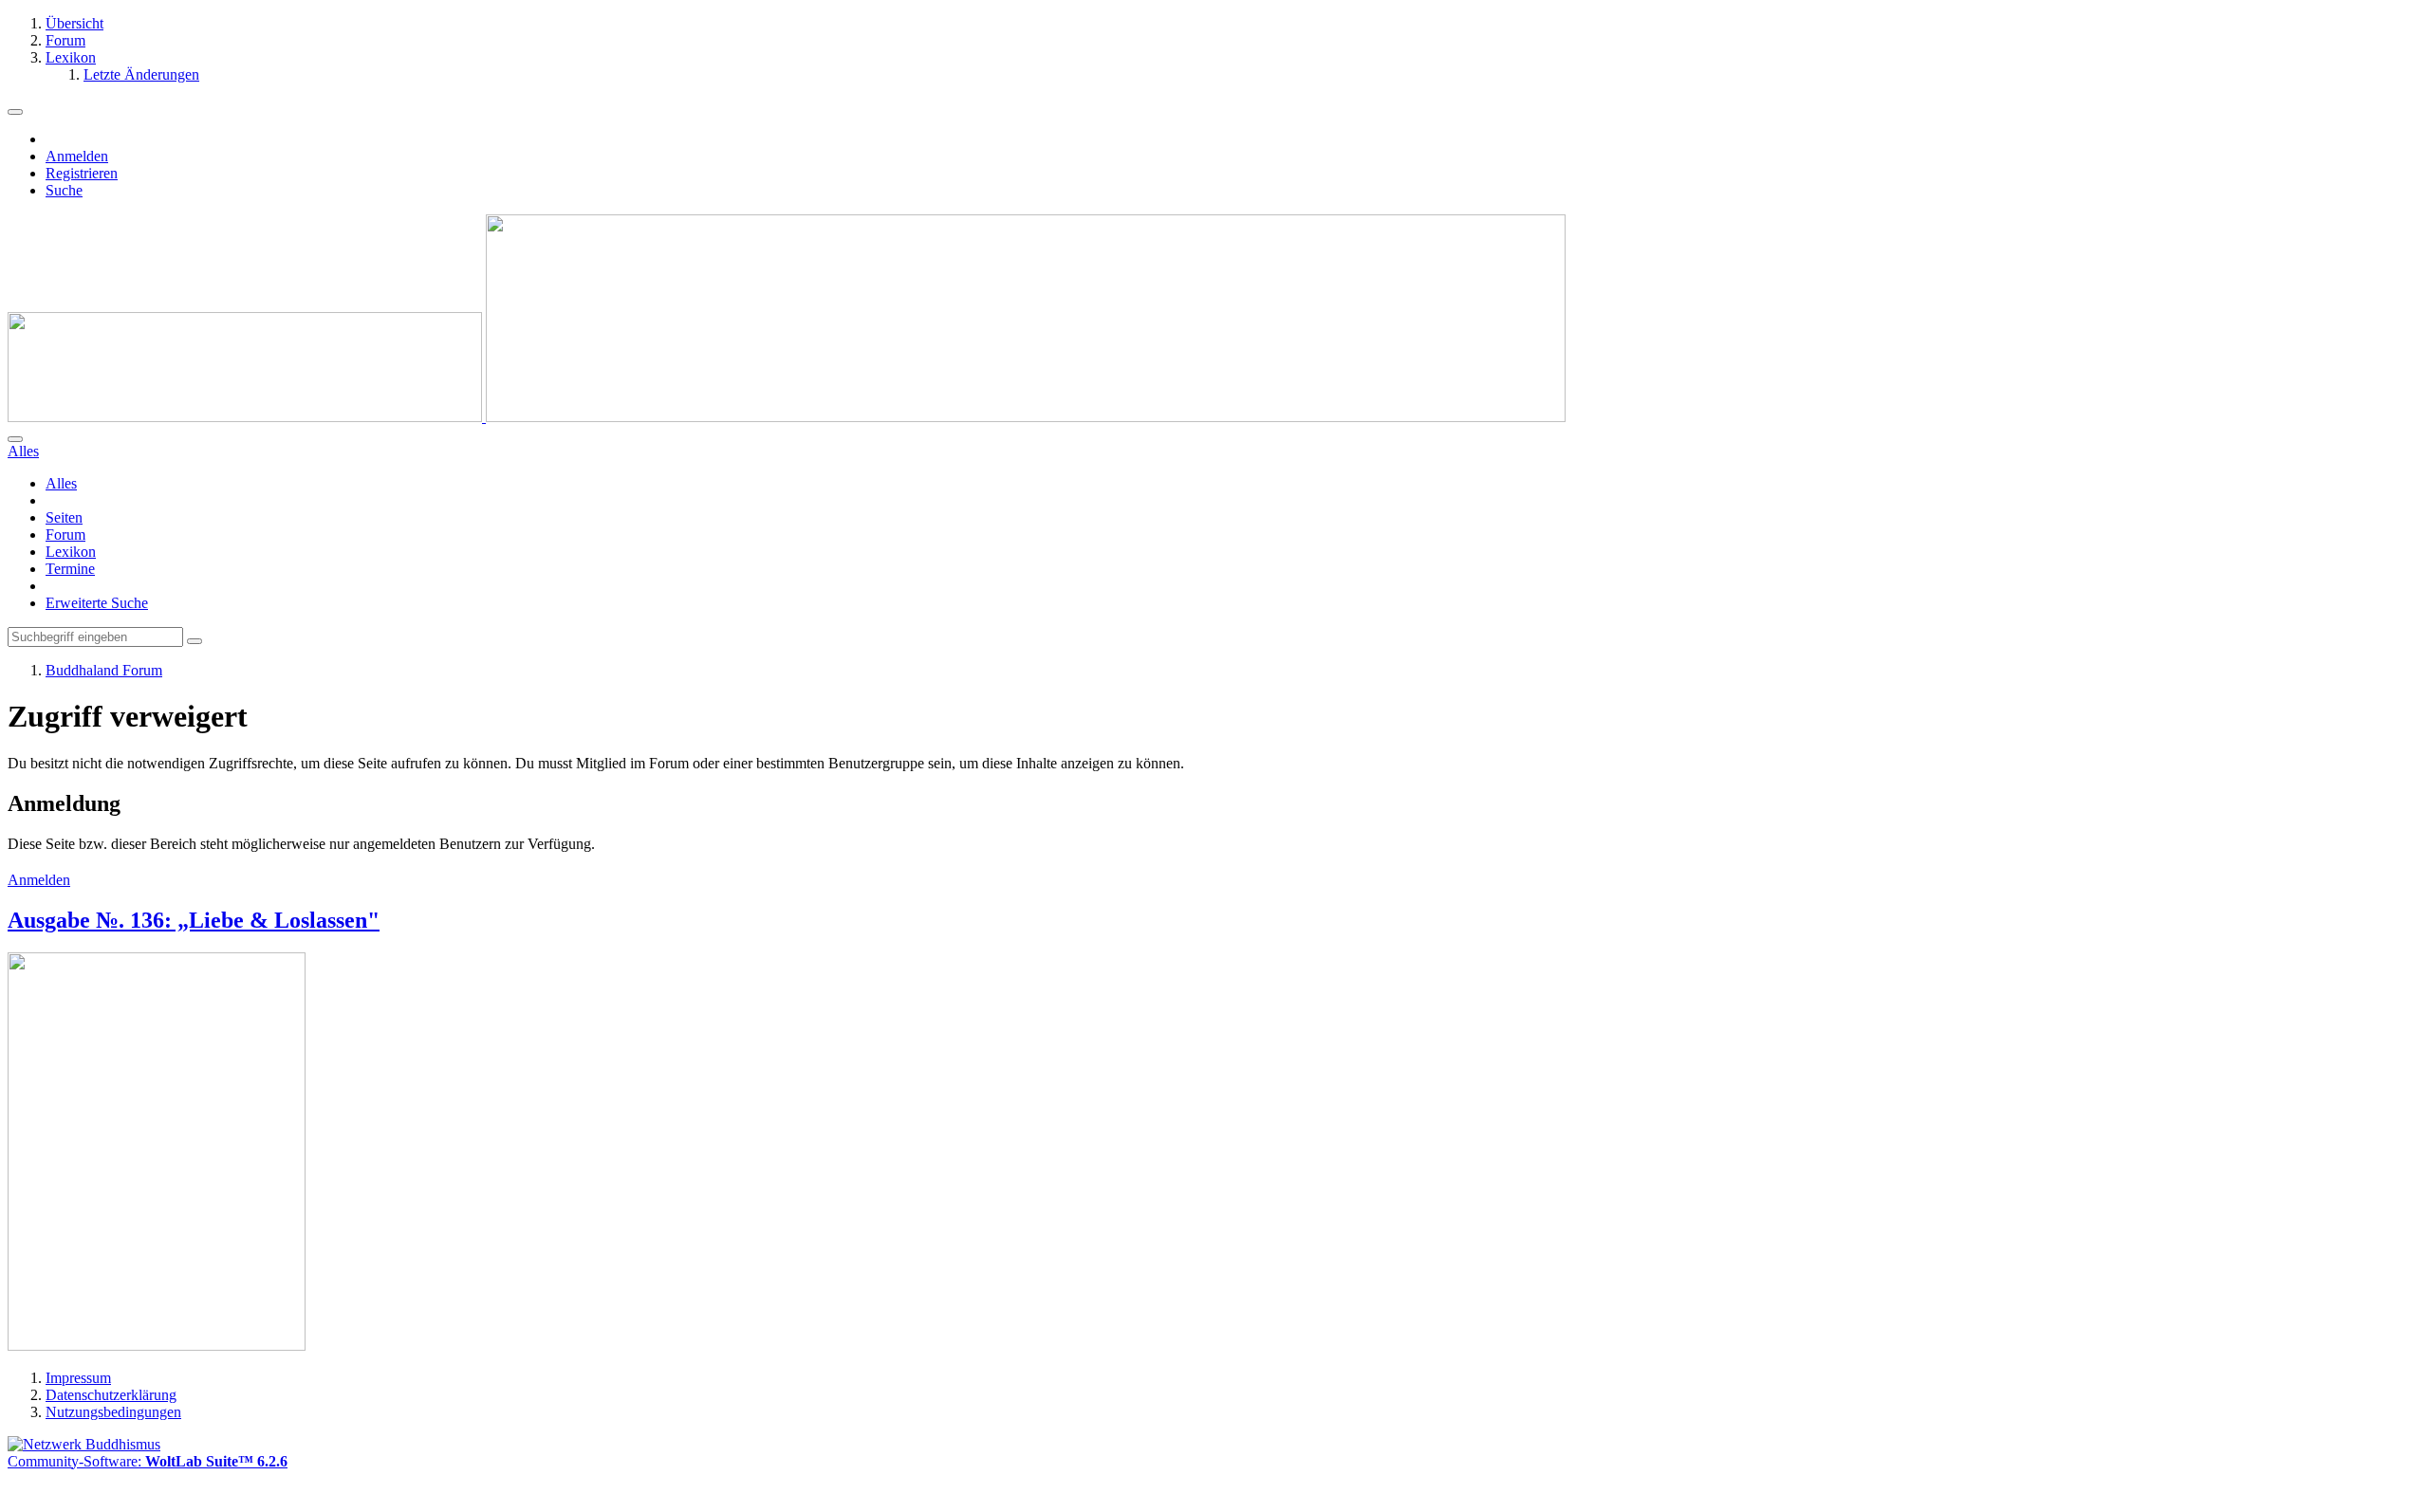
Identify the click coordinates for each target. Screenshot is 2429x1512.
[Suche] (15, 439)
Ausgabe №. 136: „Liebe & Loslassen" (194, 920)
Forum (65, 535)
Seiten (64, 517)
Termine (70, 569)
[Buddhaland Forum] (787, 417)
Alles (61, 483)
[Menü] (15, 112)
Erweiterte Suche (97, 603)
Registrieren (82, 173)
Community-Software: (148, 1461)
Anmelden (77, 156)
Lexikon (71, 552)
